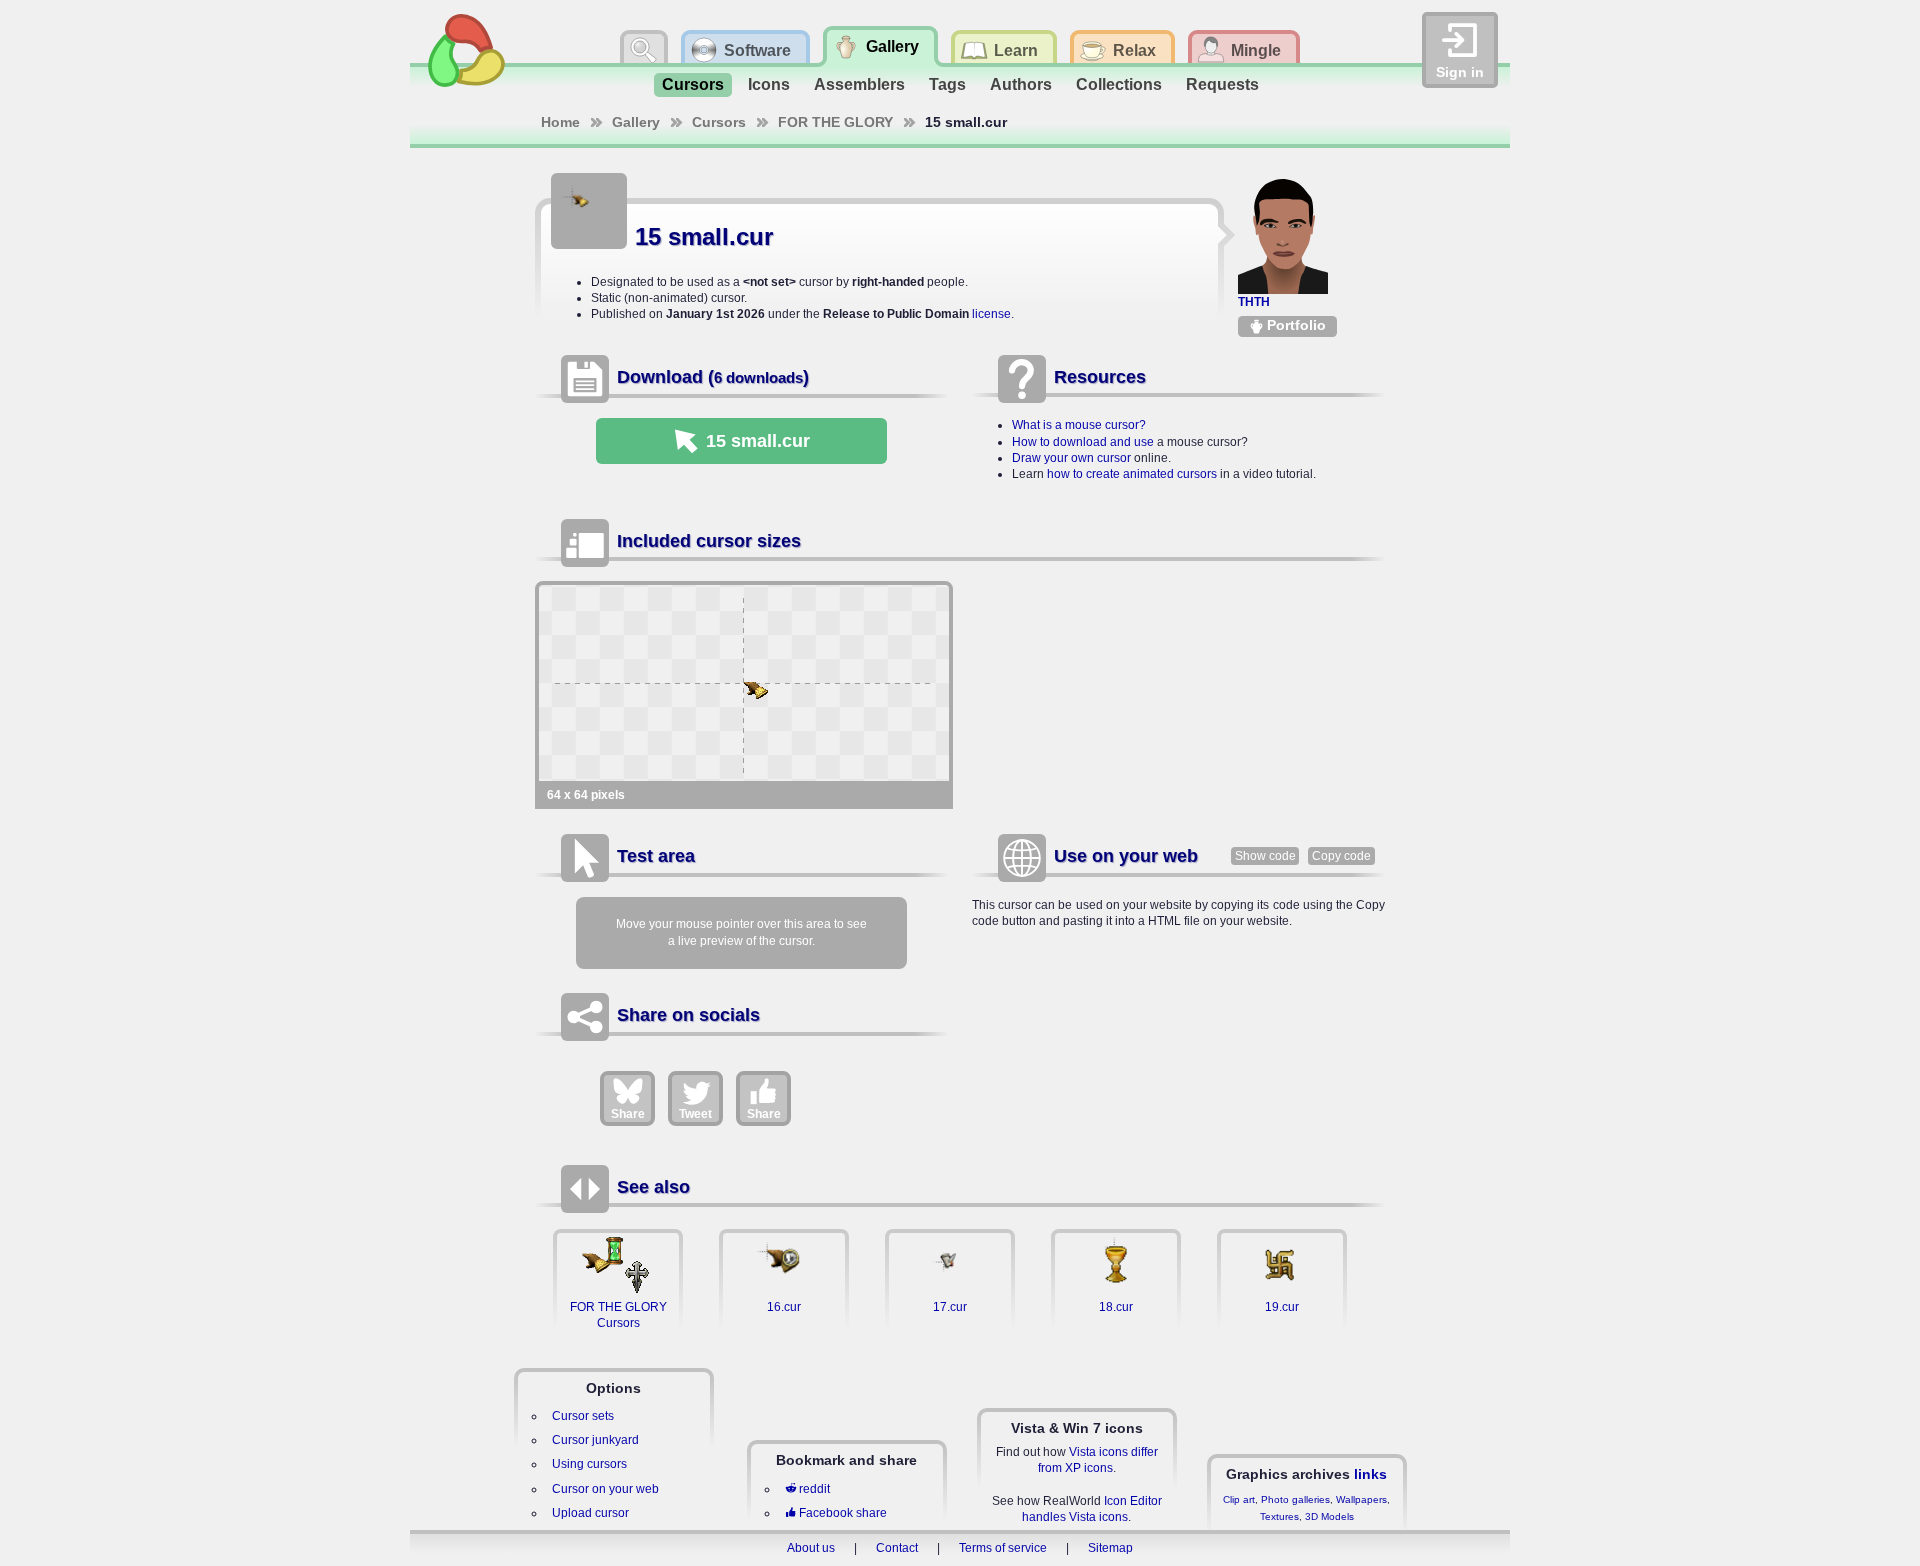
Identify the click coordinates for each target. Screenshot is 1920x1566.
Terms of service (1003, 1548)
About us (811, 1548)
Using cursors (589, 1464)
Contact (897, 1548)
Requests (1222, 84)
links (1370, 1474)
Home (560, 122)
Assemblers (859, 84)
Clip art (1239, 1499)
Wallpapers (1361, 1499)
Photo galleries (1295, 1499)
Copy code (1341, 856)
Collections (1119, 84)
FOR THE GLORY (835, 122)
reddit (814, 1489)
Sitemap (1110, 1548)
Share (628, 1114)
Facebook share (843, 1513)
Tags (947, 84)
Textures (1279, 1516)
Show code (1265, 856)
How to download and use (1083, 442)
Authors (1021, 84)
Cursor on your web (605, 1489)
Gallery (636, 122)
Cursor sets (583, 1416)
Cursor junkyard (595, 1440)
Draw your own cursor (1071, 458)
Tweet (695, 1114)
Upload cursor (590, 1513)
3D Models (1329, 1516)
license (991, 314)
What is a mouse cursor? (1079, 425)
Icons (769, 84)
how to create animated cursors (1132, 474)
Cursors (693, 84)
